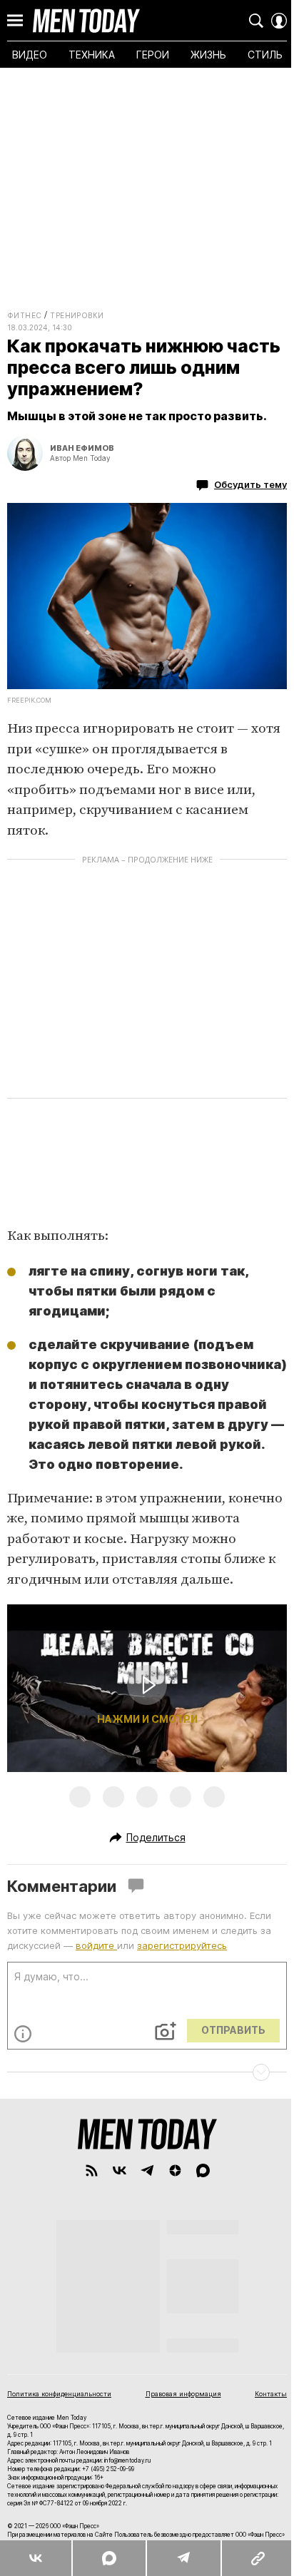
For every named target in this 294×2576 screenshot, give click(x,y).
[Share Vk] (36, 2558)
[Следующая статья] (147, 2072)
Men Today (86, 21)
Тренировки (77, 315)
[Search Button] (256, 21)
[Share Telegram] (183, 2558)
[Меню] (15, 21)
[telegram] (147, 2170)
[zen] (175, 2170)
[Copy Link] (257, 2558)
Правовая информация (183, 2394)
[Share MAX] (108, 2558)
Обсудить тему (250, 484)
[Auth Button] (279, 21)
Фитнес (24, 315)
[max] (203, 2170)
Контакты (271, 2394)
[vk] (120, 2170)
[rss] (92, 2170)
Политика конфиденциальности (59, 2394)
